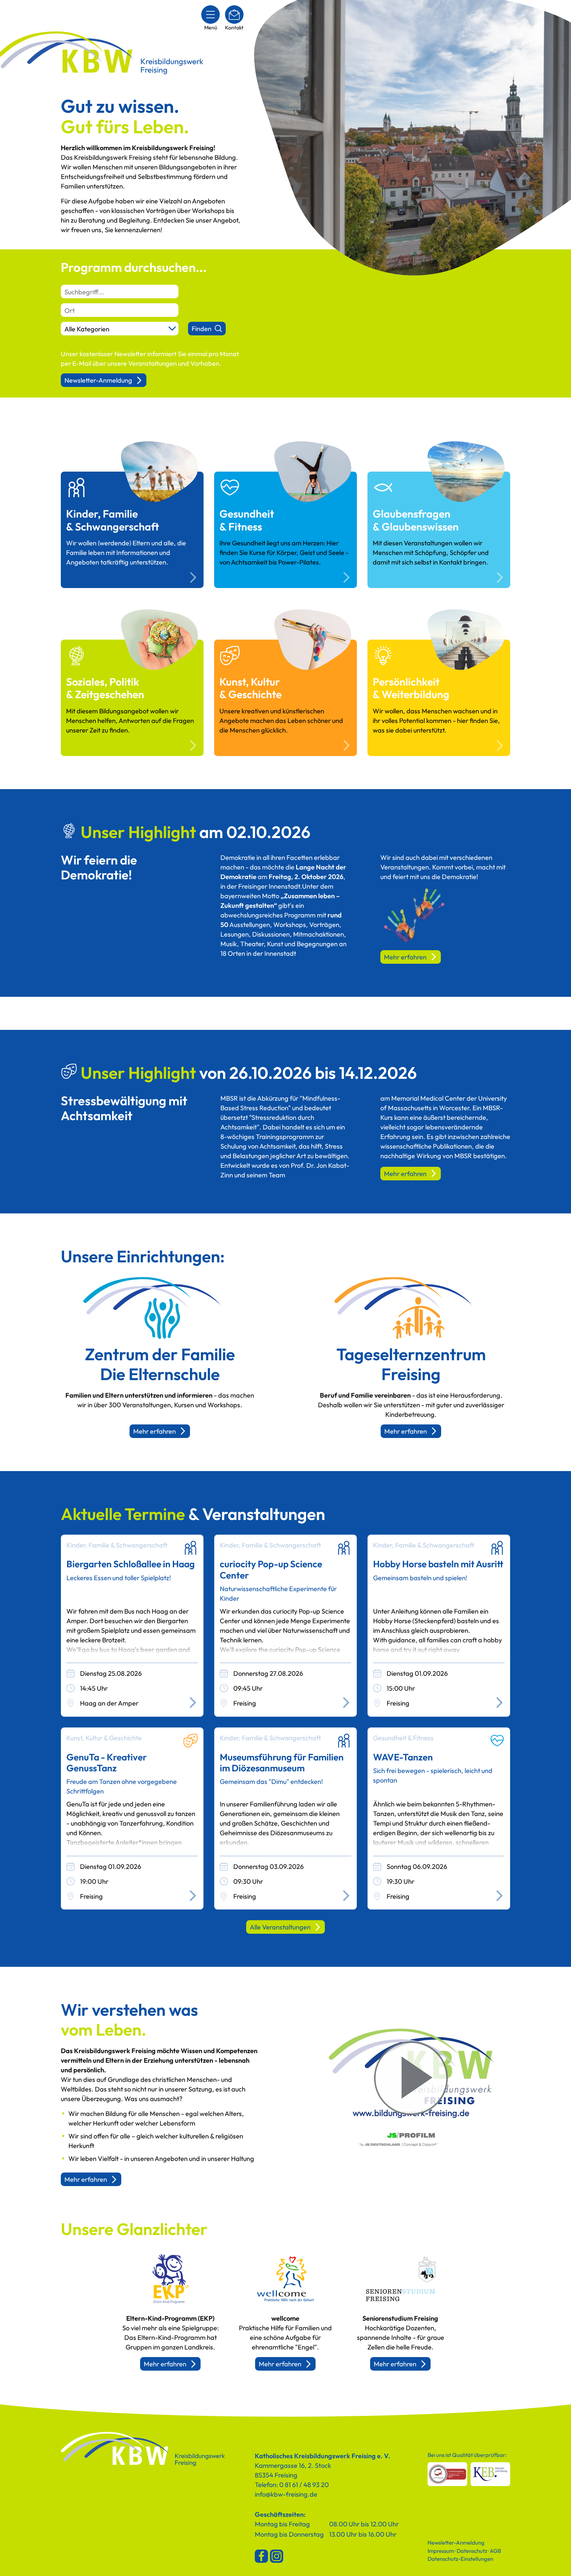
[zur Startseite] (143, 2450)
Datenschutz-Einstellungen (460, 2559)
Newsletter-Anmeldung (98, 380)
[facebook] (261, 2556)
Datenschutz (472, 2551)
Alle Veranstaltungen (280, 1927)
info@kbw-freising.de (286, 2494)
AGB (495, 2551)
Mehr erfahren (405, 957)
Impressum (441, 2551)
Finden (202, 329)
